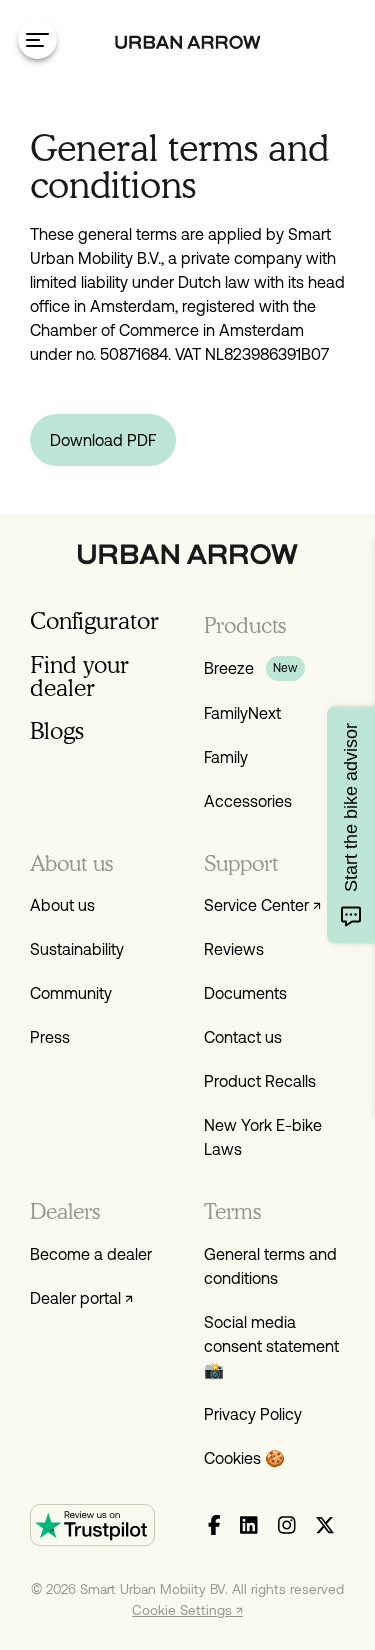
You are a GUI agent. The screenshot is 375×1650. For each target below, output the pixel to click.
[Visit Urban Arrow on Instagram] (287, 1526)
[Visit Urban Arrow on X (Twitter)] (325, 1526)
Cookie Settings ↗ (187, 1610)
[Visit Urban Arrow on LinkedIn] (249, 1526)
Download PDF (103, 440)
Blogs (57, 730)
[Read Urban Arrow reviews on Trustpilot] (92, 1525)
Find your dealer (79, 676)
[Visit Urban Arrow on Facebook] (214, 1526)
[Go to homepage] (188, 42)
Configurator (94, 620)
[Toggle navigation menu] (37, 39)
